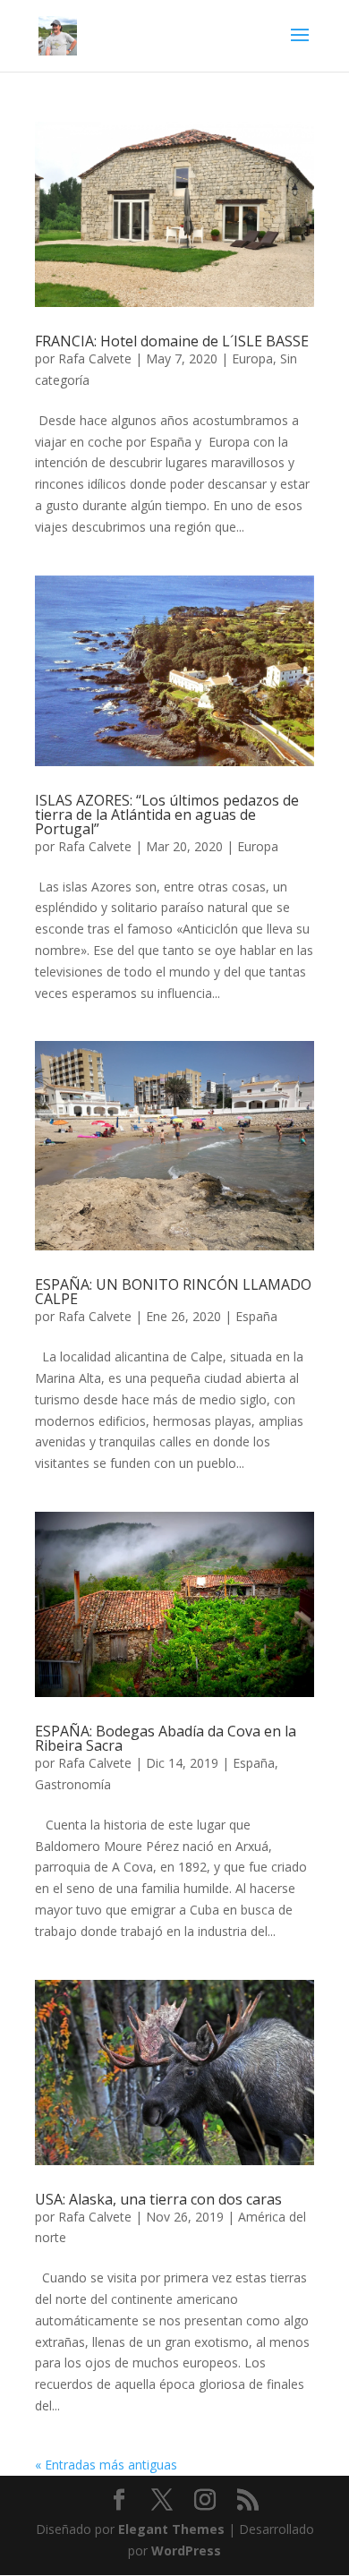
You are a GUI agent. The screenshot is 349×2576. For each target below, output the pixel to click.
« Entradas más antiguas (106, 2465)
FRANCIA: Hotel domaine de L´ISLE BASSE (172, 341)
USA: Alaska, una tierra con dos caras (158, 2199)
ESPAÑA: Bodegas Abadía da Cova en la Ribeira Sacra (166, 1738)
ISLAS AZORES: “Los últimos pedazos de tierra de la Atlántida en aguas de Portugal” (167, 815)
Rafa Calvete (95, 358)
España (256, 1316)
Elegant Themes (171, 2529)
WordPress (186, 2550)
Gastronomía (73, 1784)
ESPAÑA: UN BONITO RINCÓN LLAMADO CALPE (173, 1292)
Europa (252, 358)
